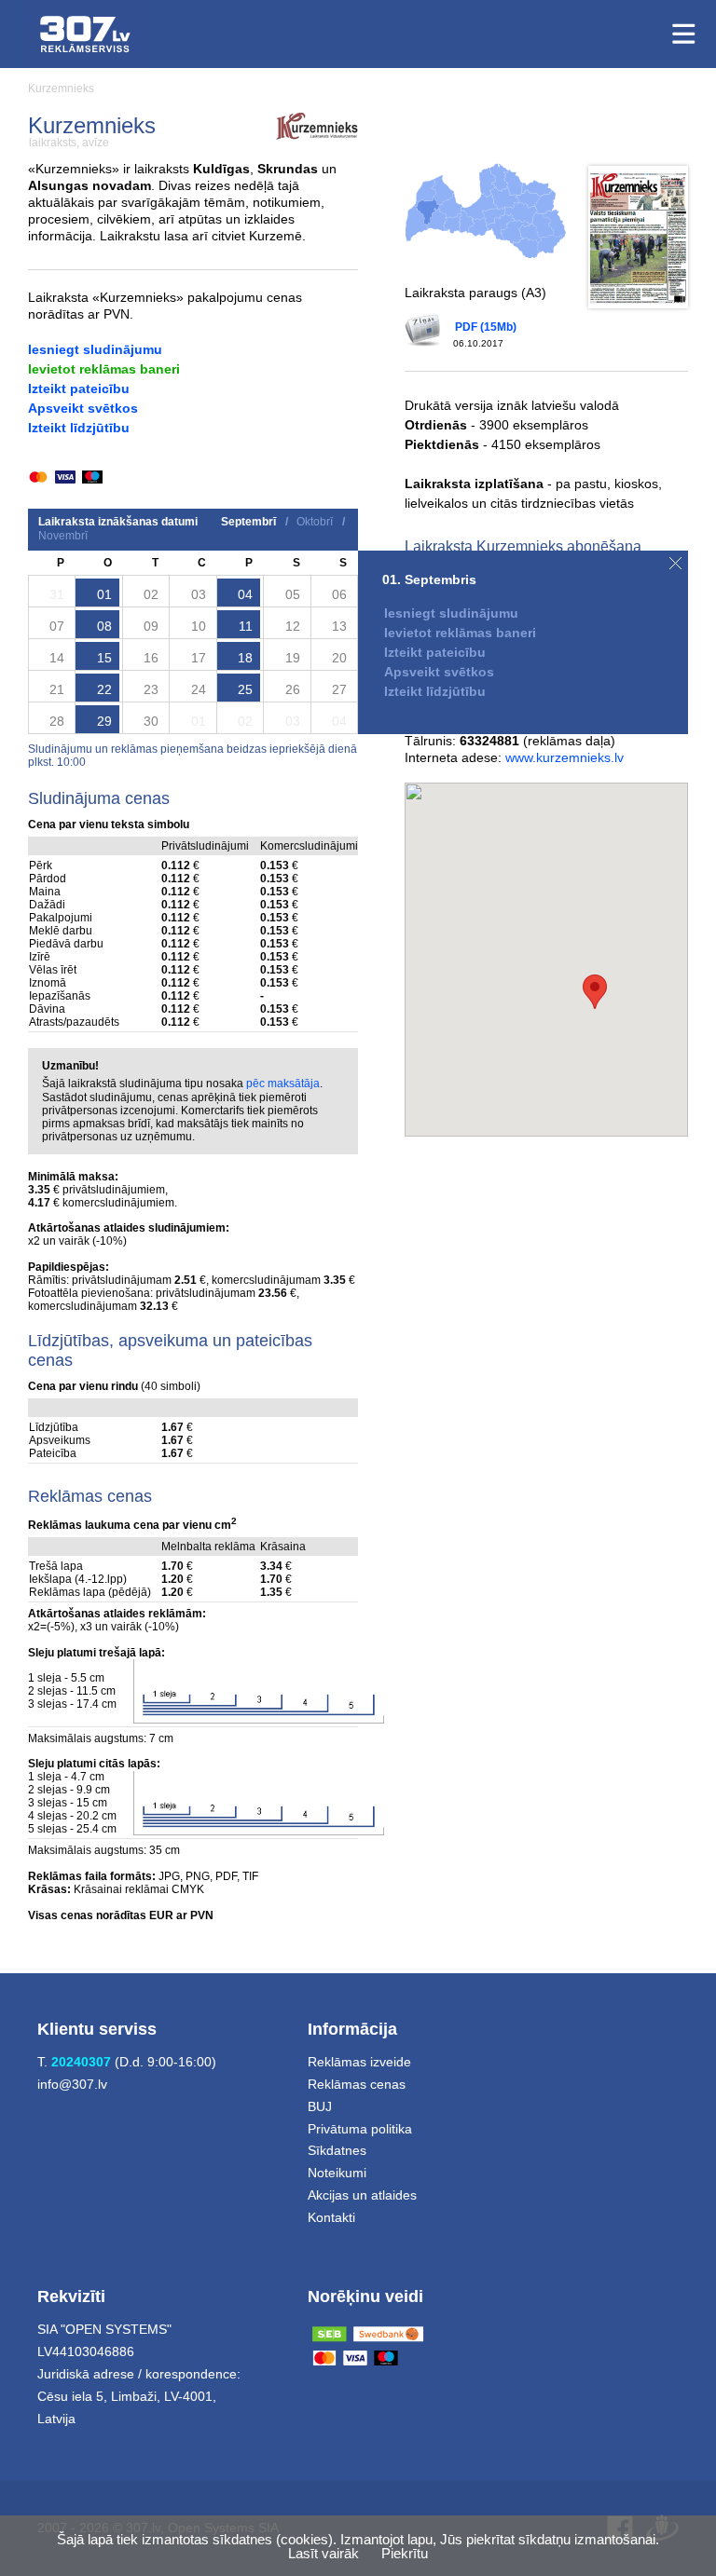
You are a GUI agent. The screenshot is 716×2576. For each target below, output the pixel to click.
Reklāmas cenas (357, 2084)
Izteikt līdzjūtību (79, 428)
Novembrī (63, 536)
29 (104, 721)
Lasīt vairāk (324, 2553)
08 (104, 626)
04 (245, 594)
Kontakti (331, 2217)
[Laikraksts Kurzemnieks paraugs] (638, 237)
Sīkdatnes (337, 2150)
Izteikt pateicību (79, 388)
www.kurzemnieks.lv (565, 757)
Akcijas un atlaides (362, 2195)
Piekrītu (405, 2553)
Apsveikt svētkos (83, 408)
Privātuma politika (360, 2129)
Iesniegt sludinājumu (95, 349)
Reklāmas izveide (359, 2062)
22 (104, 689)
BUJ (320, 2106)
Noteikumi (337, 2173)
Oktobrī (315, 522)
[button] (595, 992)
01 (104, 594)
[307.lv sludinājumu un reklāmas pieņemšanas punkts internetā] (85, 34)
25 (245, 689)
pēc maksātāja (283, 1084)
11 (246, 626)
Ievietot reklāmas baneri (104, 369)
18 (245, 658)
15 (104, 658)
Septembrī (248, 522)
